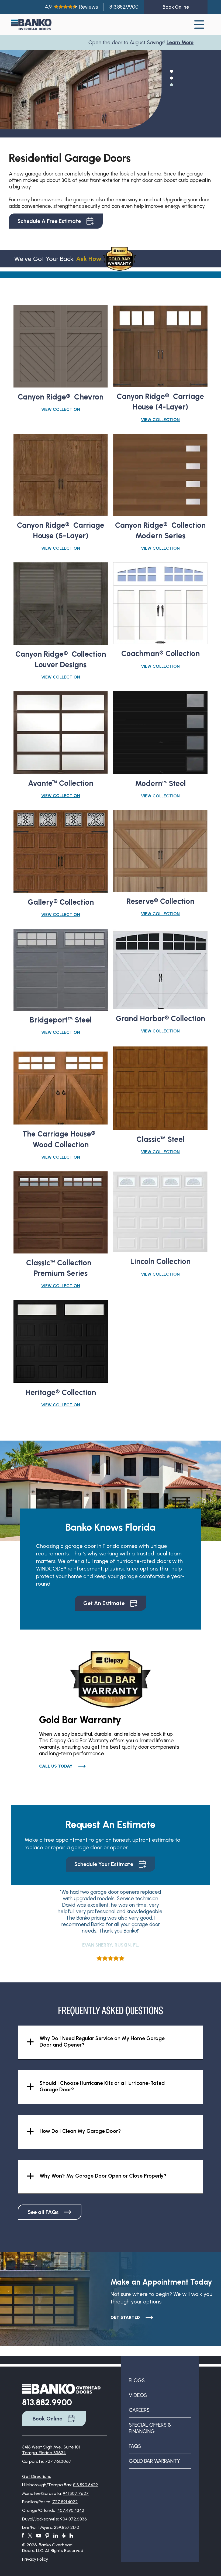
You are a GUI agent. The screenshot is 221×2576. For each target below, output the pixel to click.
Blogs (137, 2380)
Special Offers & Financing (150, 2428)
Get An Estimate (104, 1603)
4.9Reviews (72, 7)
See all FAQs (43, 2212)
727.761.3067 (58, 2461)
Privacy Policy (35, 2559)
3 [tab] (171, 84)
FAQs (135, 2446)
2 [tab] (171, 78)
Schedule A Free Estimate (49, 221)
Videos (138, 2395)
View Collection (61, 409)
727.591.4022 (65, 2502)
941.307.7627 (76, 2493)
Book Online (47, 2419)
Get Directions (37, 2476)
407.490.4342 (71, 2510)
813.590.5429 (85, 2485)
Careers (139, 2410)
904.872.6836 (74, 2519)
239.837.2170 (67, 2527)
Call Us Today (56, 1766)
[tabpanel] (81, 101)
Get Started (125, 2317)
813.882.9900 (124, 7)
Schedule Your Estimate (104, 1864)
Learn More (138, 42)
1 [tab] (171, 71)
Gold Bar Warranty (154, 2461)
